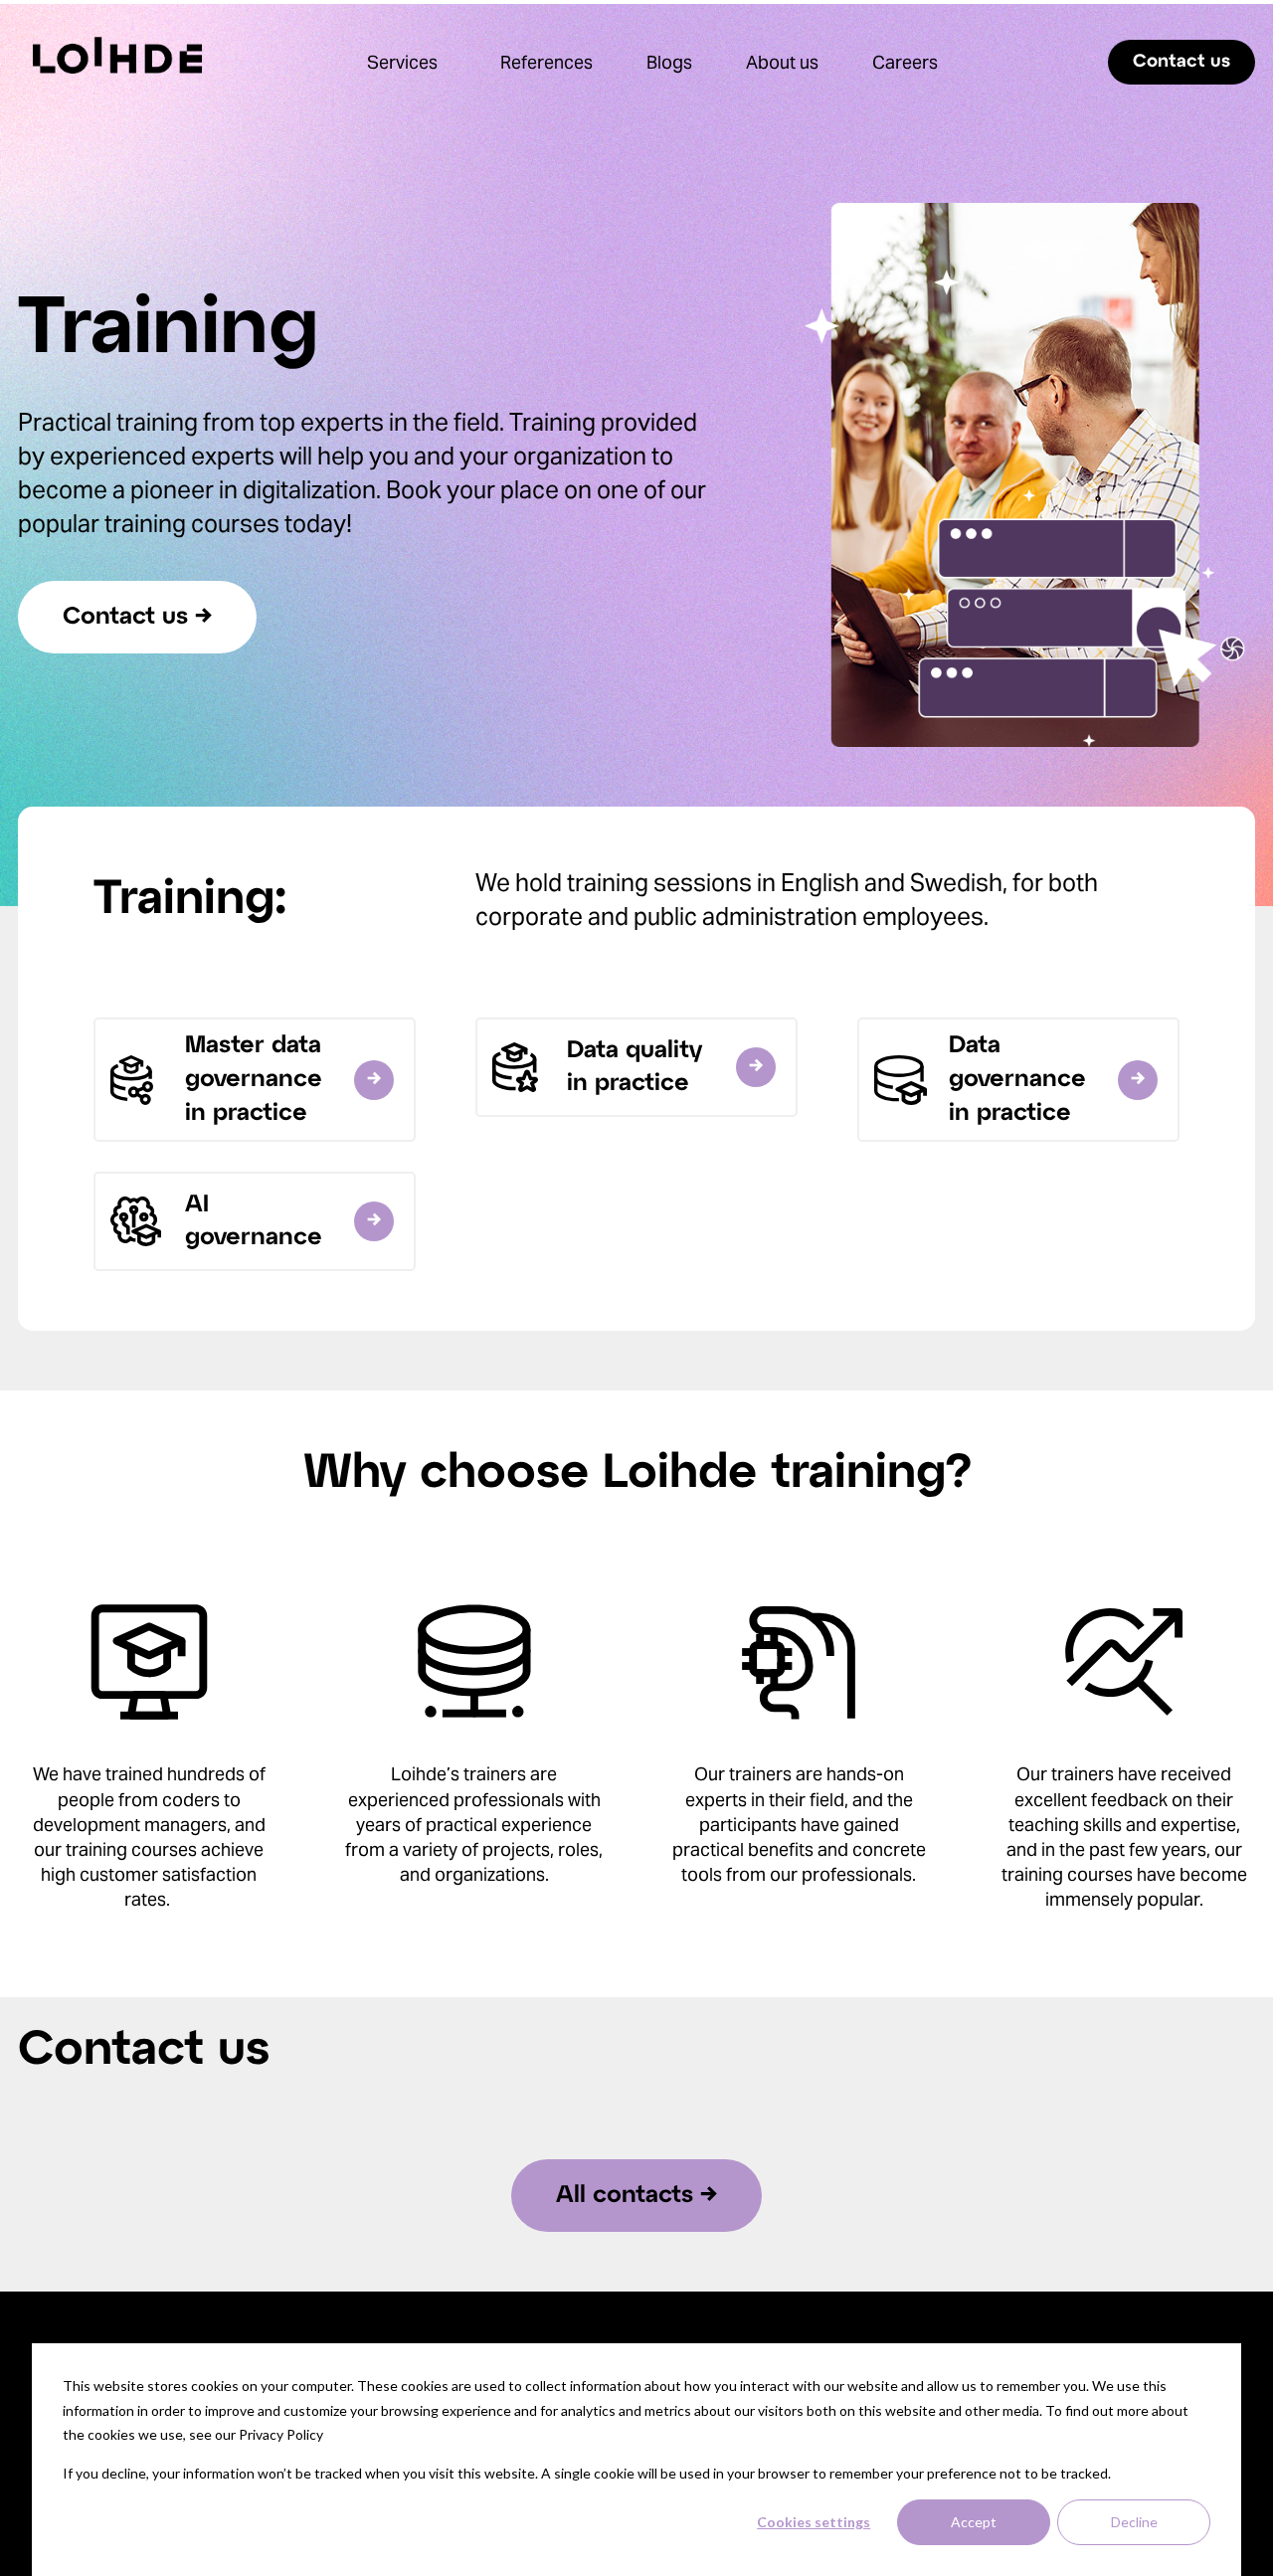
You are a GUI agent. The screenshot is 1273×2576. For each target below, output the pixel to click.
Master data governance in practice (254, 1079)
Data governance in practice (1017, 1079)
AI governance (254, 1222)
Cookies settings (814, 2522)
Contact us (1182, 62)
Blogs (669, 62)
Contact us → (137, 617)
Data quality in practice (635, 1068)
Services (402, 62)
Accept (974, 2522)
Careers (905, 62)
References (546, 62)
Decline (1134, 2522)
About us (782, 62)
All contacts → (636, 2196)
